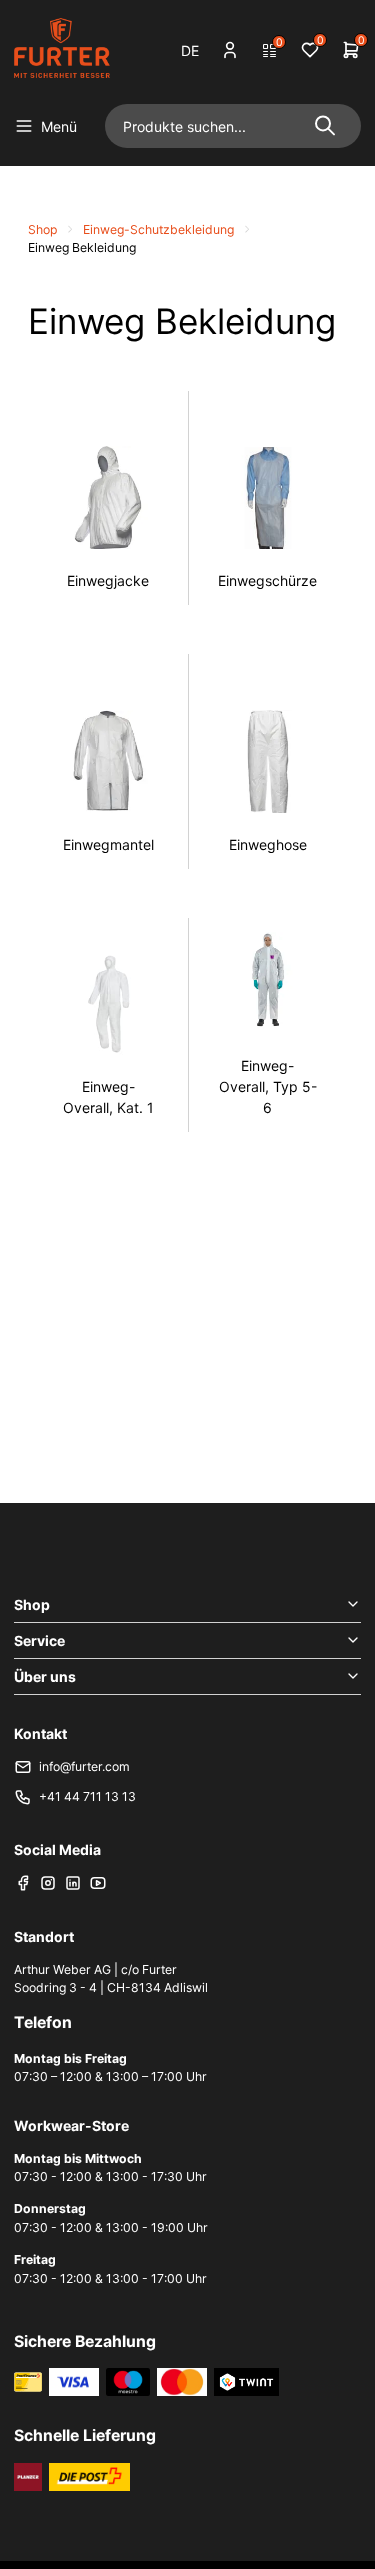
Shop (42, 229)
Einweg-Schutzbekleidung (158, 229)
